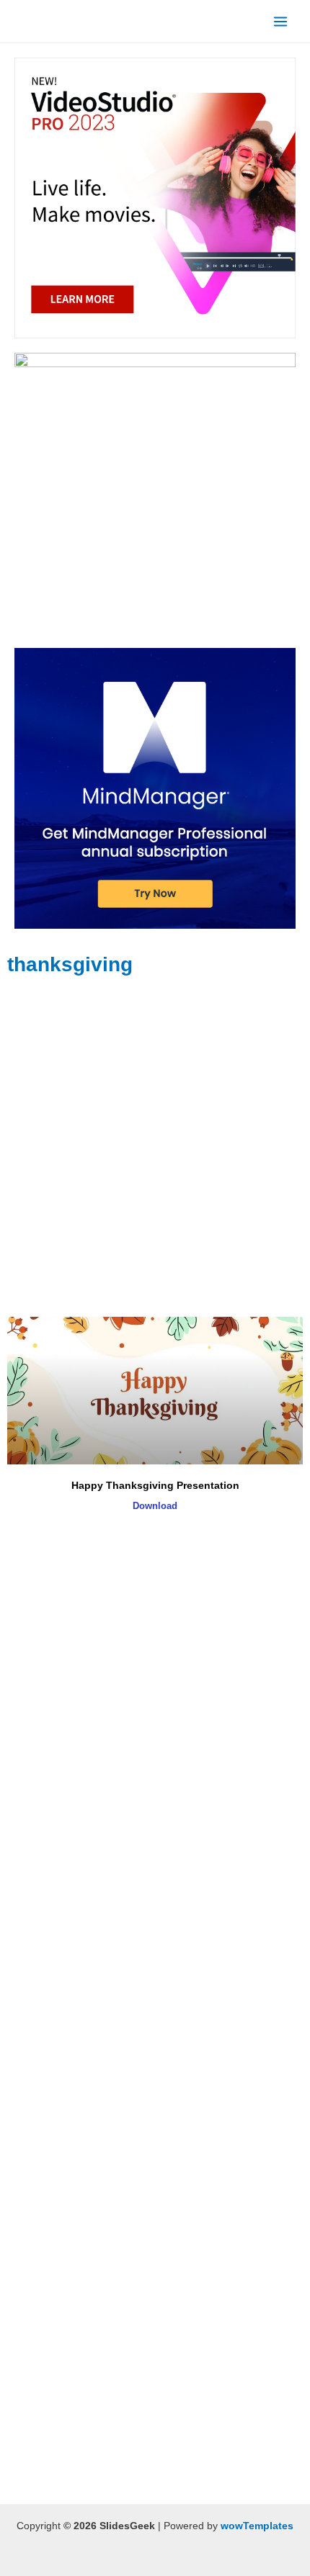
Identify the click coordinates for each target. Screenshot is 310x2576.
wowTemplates (257, 2526)
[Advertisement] (155, 1148)
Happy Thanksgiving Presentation (155, 1485)
